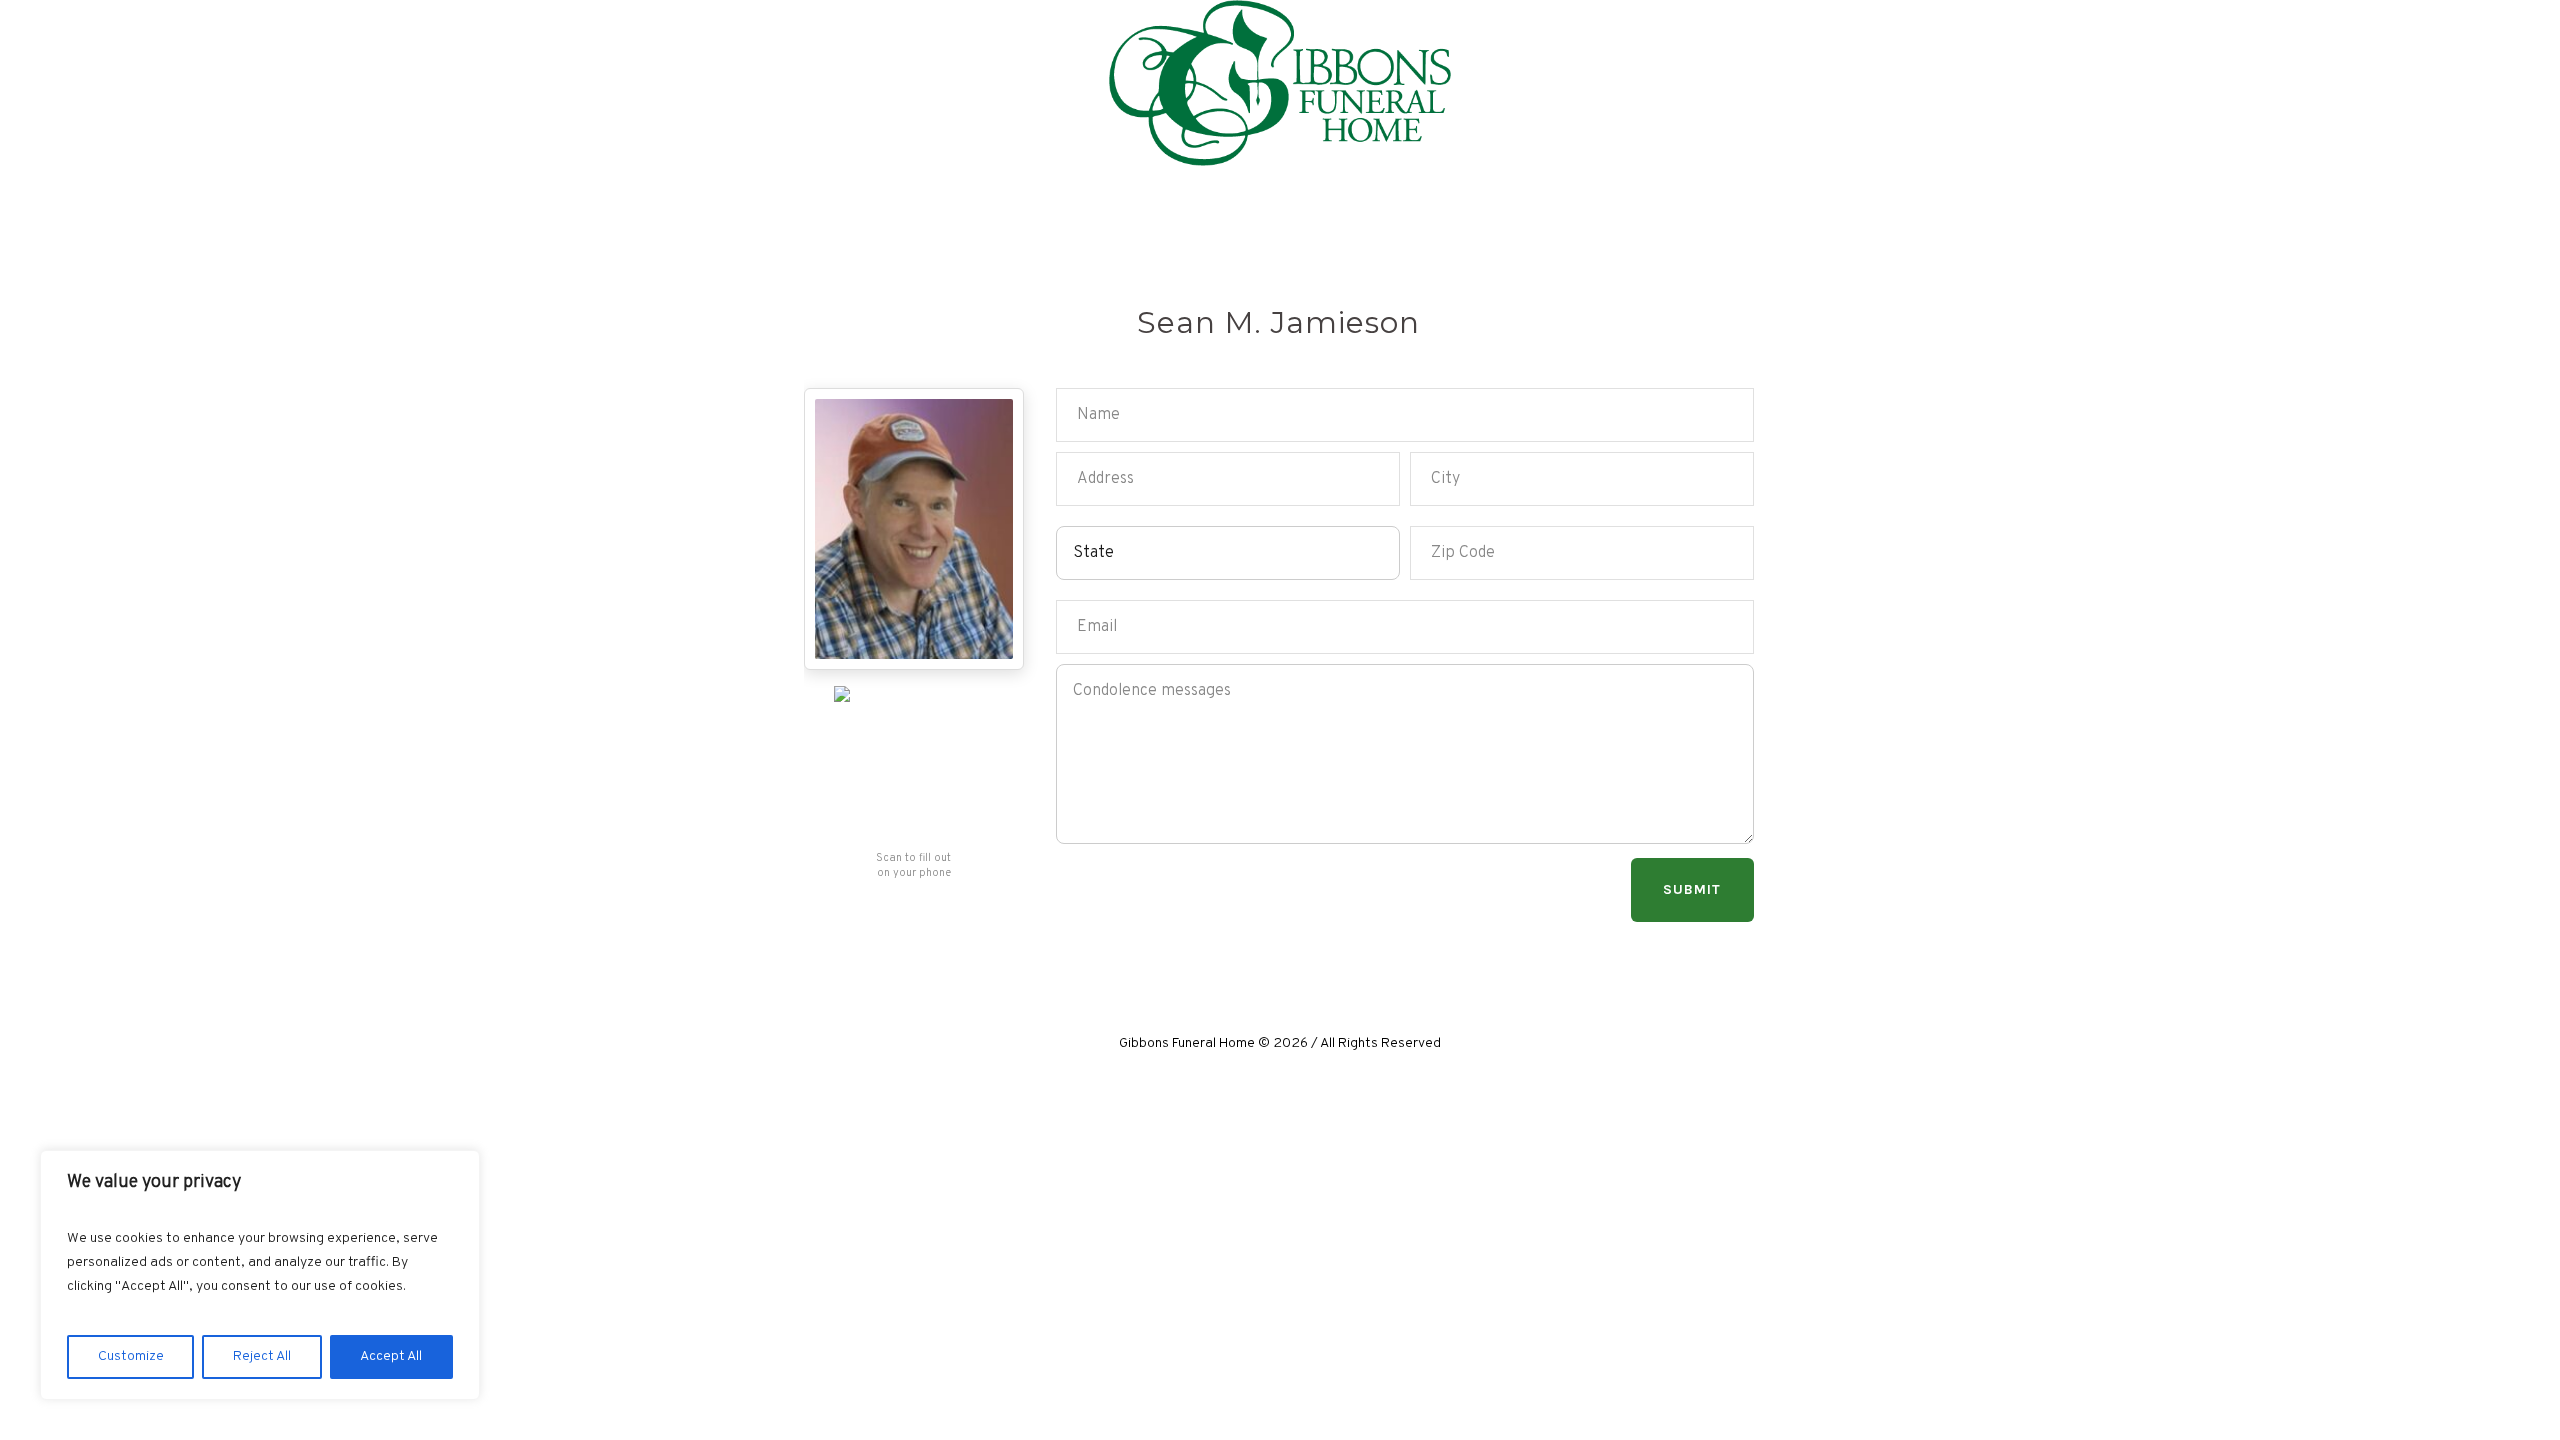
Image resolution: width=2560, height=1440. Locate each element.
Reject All (262, 1356)
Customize (131, 1356)
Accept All (391, 1356)
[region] (260, 1275)
